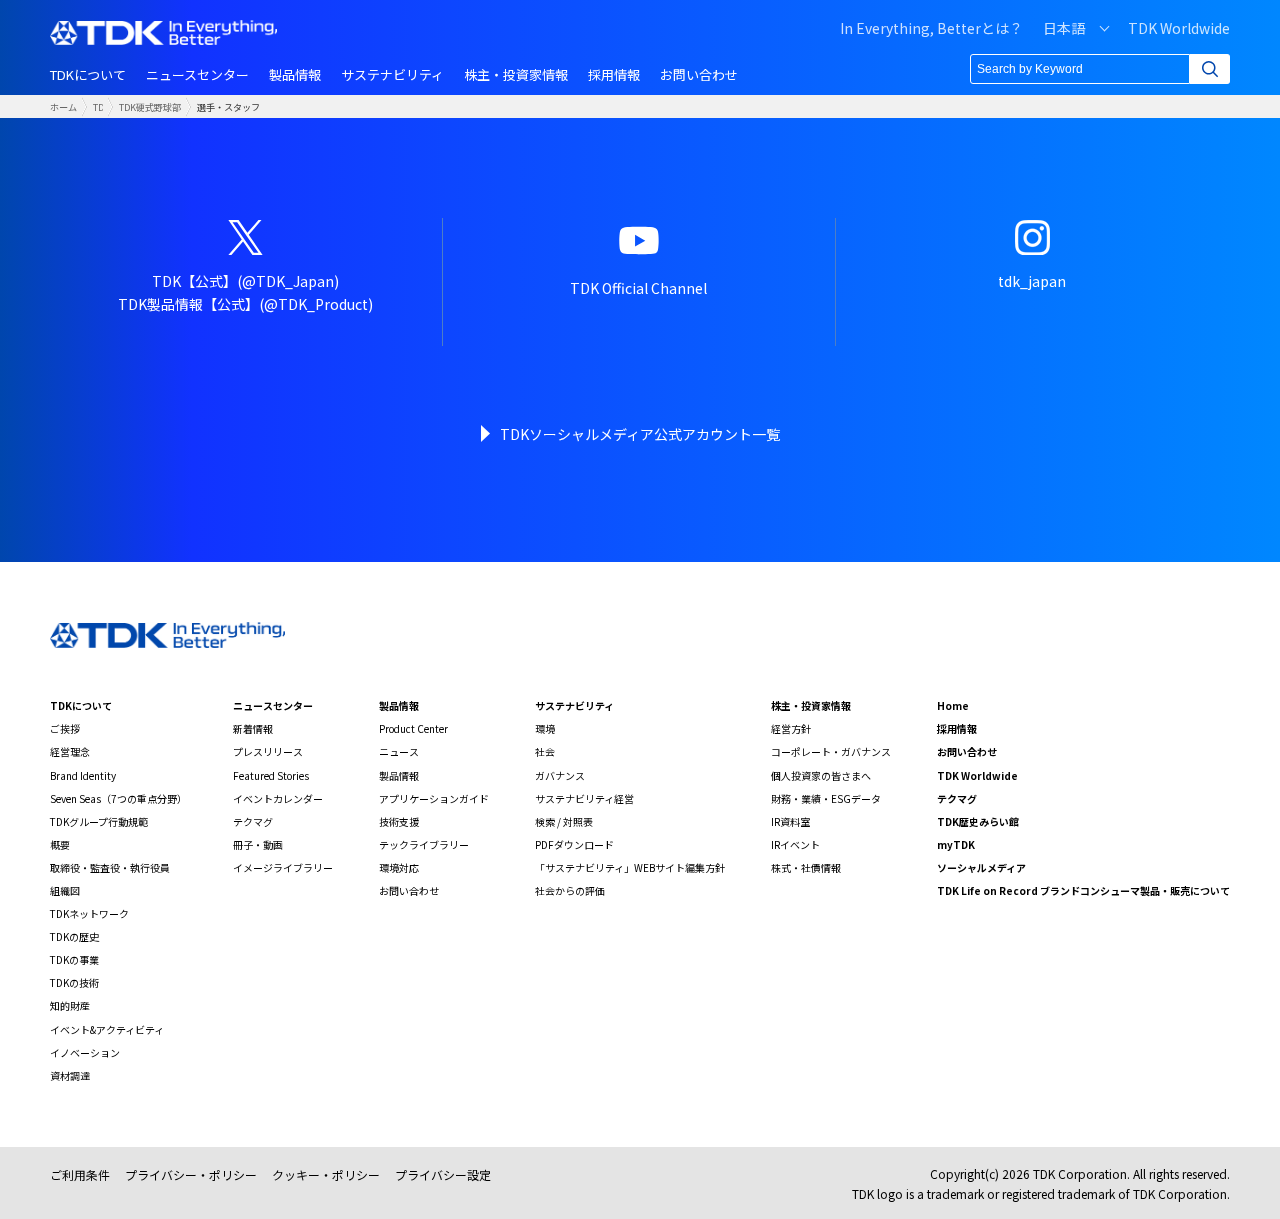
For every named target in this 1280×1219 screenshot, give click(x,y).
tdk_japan (1032, 281)
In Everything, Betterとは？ (931, 28)
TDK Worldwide (1179, 28)
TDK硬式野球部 (150, 107)
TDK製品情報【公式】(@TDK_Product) (245, 304)
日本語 (1064, 28)
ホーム (63, 107)
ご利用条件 (80, 1174)
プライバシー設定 (443, 1174)
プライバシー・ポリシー (191, 1174)
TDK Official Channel (638, 288)
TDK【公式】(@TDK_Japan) (245, 281)
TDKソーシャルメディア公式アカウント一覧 (640, 434)
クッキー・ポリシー (326, 1174)
